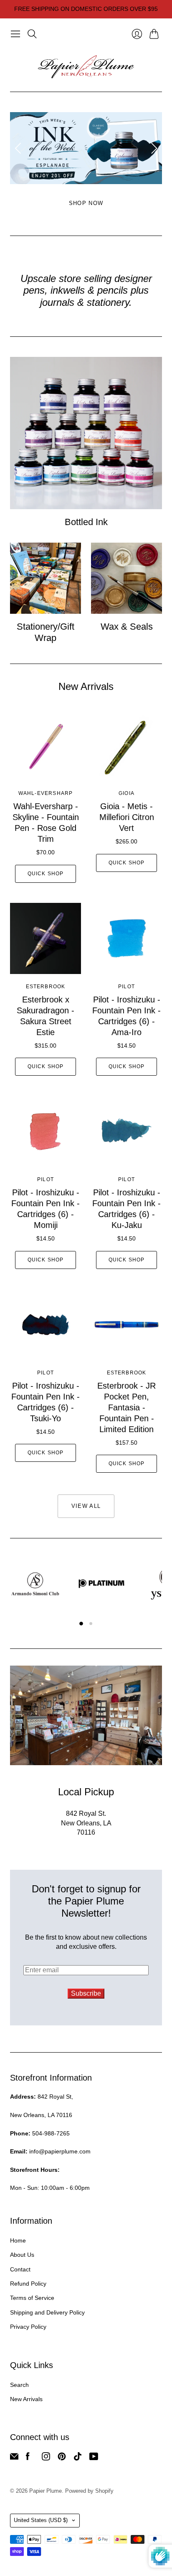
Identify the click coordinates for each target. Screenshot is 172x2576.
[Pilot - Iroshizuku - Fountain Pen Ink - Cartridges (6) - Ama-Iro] (126, 938)
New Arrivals (26, 2399)
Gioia (126, 793)
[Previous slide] (19, 148)
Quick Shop (46, 874)
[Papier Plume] (86, 67)
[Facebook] (28, 2458)
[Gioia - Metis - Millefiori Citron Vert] (126, 745)
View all (86, 1506)
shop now (86, 203)
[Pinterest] (62, 2458)
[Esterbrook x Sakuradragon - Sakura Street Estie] (46, 938)
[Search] (32, 34)
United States (41, 2520)
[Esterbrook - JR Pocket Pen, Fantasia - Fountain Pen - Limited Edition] (126, 1325)
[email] (14, 2458)
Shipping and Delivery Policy (47, 2312)
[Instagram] (46, 2458)
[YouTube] (94, 2458)
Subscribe (86, 1993)
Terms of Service (32, 2298)
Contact (20, 2269)
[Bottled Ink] (86, 433)
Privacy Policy (28, 2327)
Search (19, 2385)
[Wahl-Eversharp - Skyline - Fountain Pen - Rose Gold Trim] (46, 745)
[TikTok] (78, 2458)
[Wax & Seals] (126, 578)
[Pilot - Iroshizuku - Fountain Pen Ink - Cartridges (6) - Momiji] (46, 1131)
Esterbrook (46, 987)
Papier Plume (46, 2491)
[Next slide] (153, 148)
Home (18, 2240)
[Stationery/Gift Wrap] (46, 578)
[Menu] (15, 34)
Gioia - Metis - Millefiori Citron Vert (127, 817)
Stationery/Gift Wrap (46, 632)
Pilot (126, 987)
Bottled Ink (86, 522)
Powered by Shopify (89, 2491)
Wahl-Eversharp (46, 793)
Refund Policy (28, 2284)
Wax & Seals (127, 627)
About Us (22, 2255)
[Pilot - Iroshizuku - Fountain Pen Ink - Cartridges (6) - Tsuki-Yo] (46, 1325)
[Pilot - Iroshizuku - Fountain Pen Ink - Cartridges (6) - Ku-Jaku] (126, 1131)
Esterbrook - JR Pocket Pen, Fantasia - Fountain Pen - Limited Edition (126, 1407)
